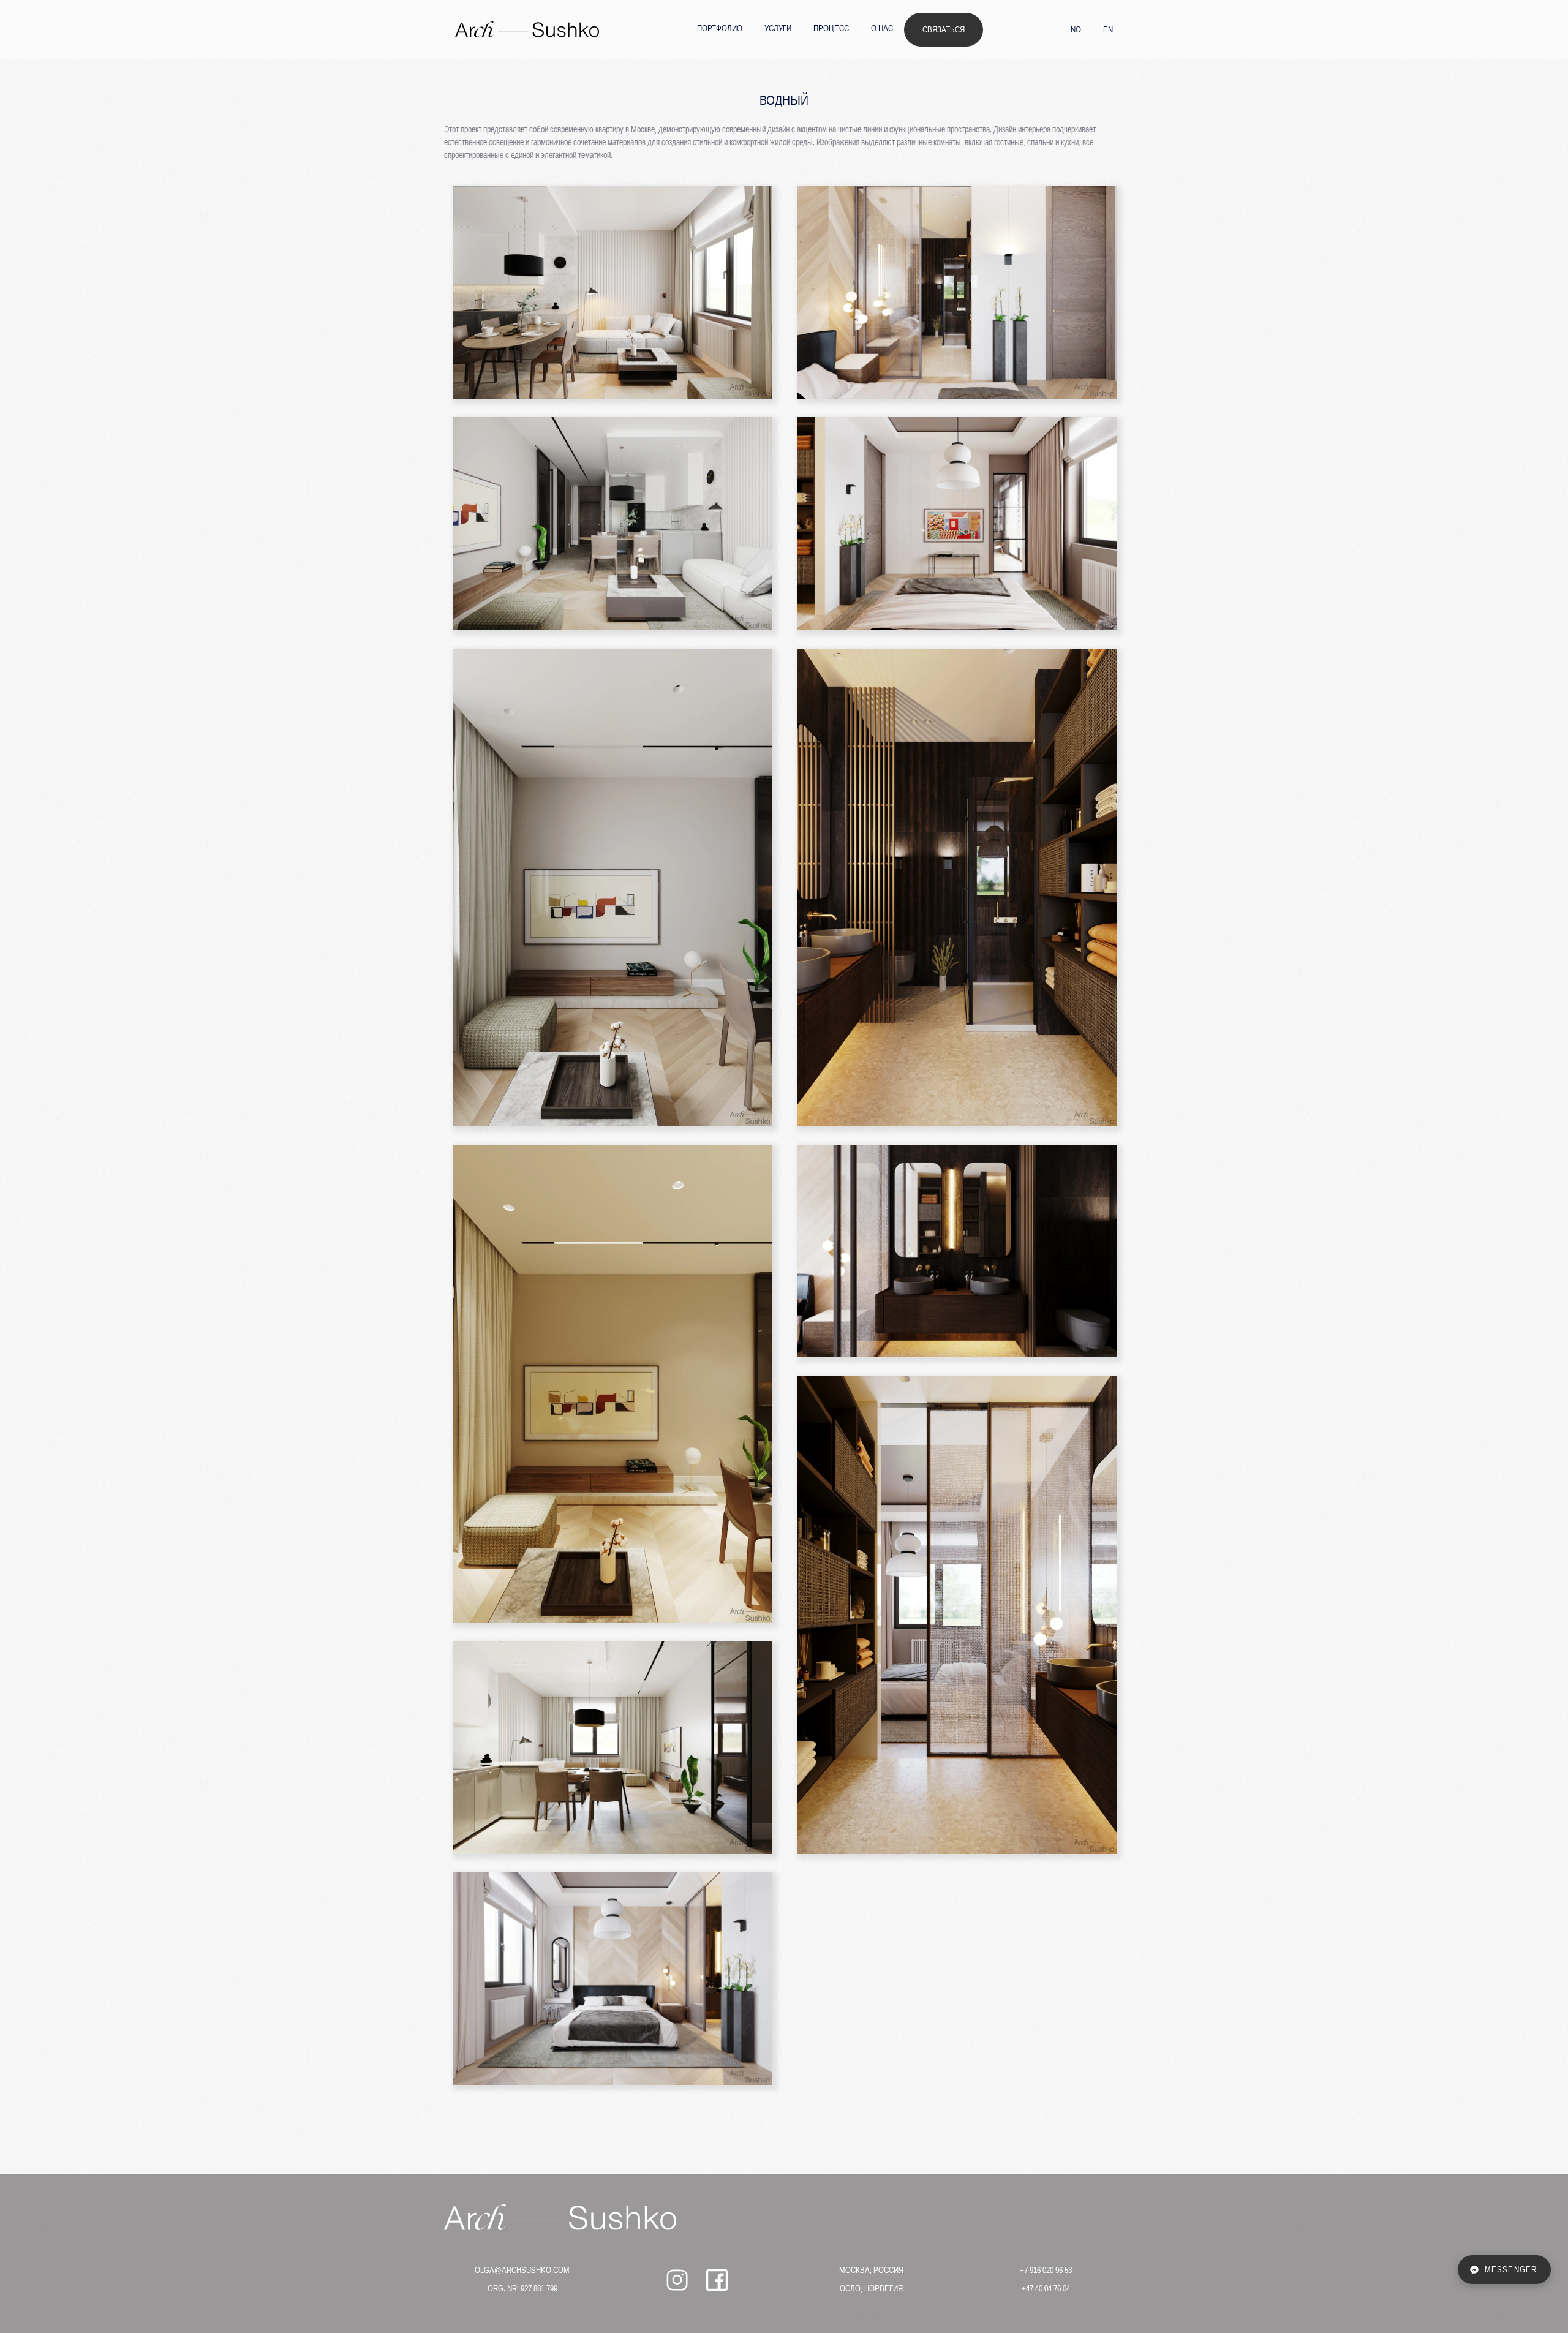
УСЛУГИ (778, 28)
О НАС (882, 28)
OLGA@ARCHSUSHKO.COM (522, 2270)
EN (1108, 29)
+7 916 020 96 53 (1046, 2270)
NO (1076, 29)
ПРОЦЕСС (831, 28)
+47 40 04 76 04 (1046, 2288)
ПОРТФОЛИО (720, 28)
